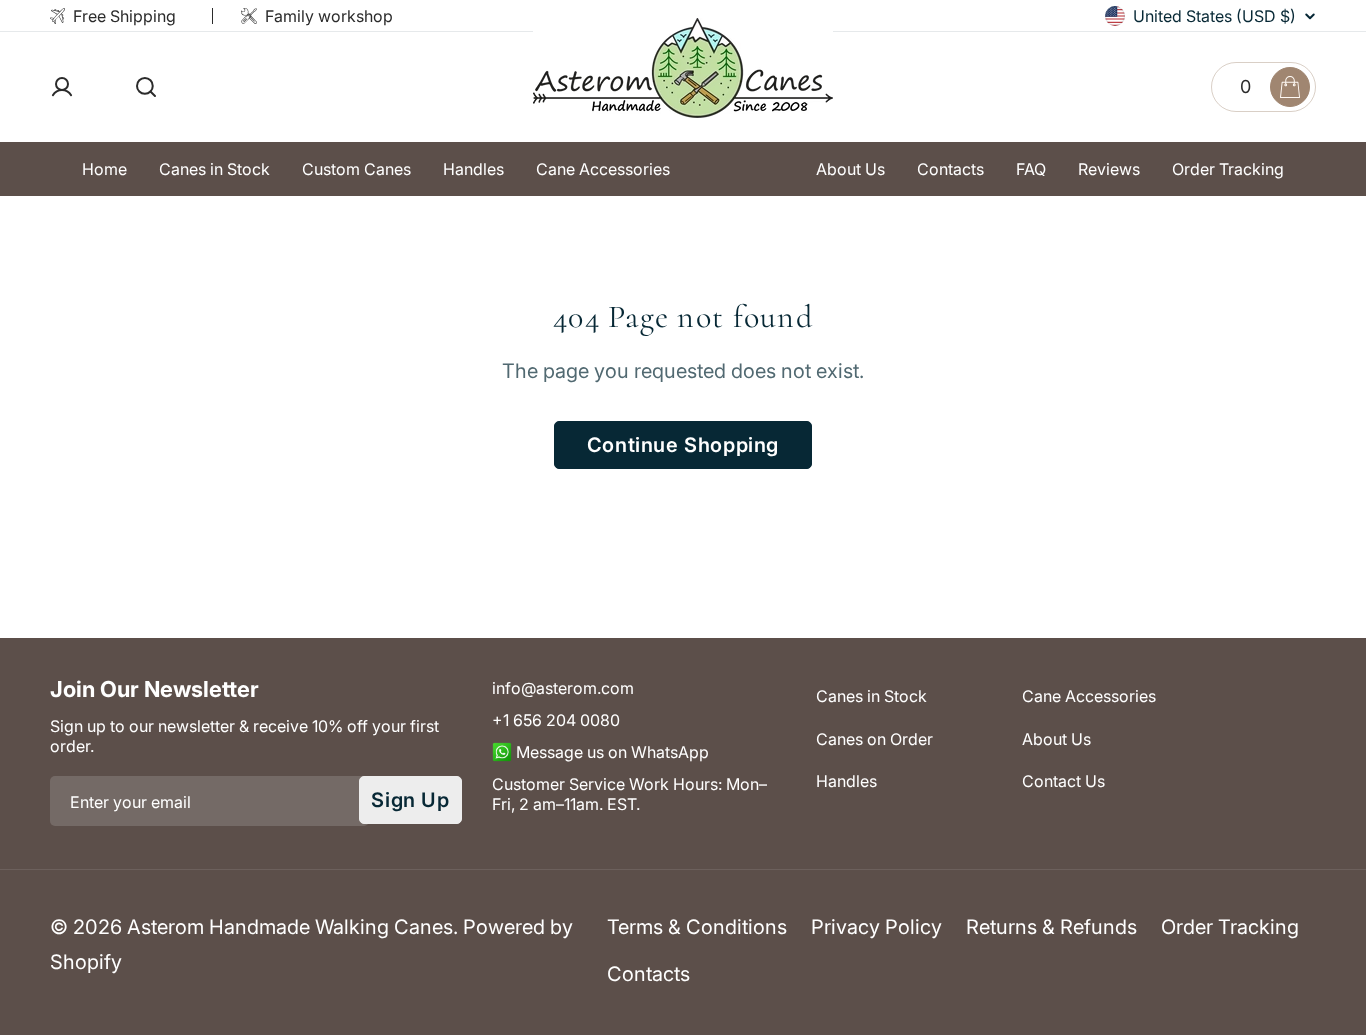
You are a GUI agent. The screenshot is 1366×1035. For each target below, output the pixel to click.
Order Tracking (1230, 927)
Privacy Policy (876, 927)
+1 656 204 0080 (556, 720)
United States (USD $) (1214, 16)
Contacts (648, 974)
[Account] (92, 87)
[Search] (146, 87)
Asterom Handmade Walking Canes (290, 927)
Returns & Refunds (1051, 927)
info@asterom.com (563, 688)
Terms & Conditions (697, 927)
